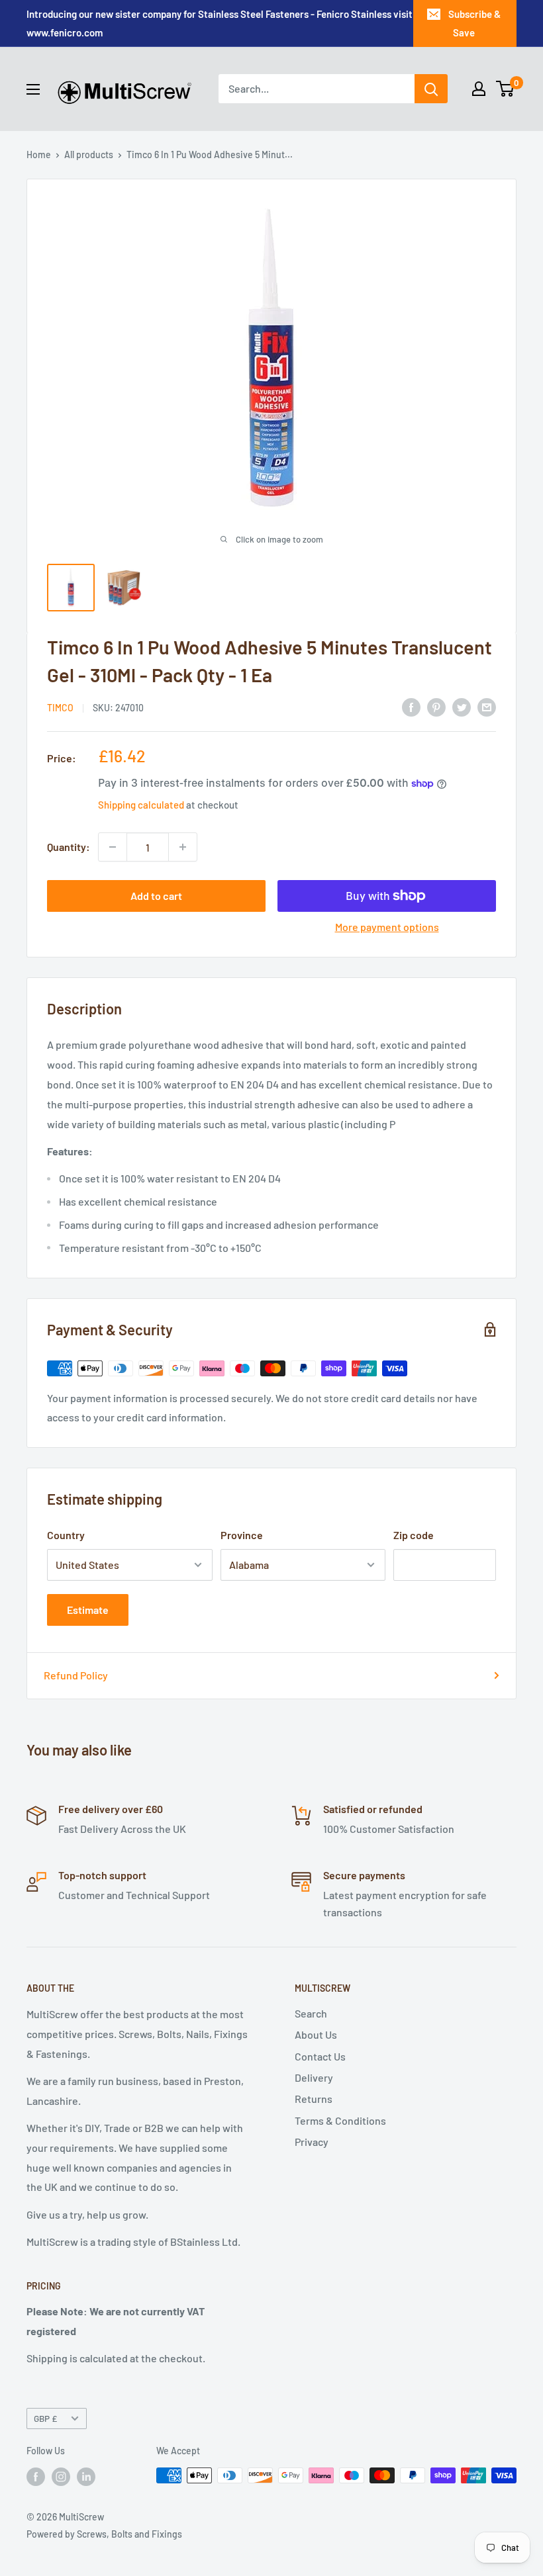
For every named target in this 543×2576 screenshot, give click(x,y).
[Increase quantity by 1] (183, 847)
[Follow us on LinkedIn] (86, 2477)
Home (39, 155)
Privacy (312, 2142)
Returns (314, 2099)
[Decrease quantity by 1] (113, 847)
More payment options (387, 927)
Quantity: (69, 847)
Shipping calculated (141, 805)
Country (66, 1535)
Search (311, 2013)
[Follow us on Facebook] (36, 2477)
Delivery (314, 2077)
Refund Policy (76, 1675)
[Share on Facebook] (411, 706)
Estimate (88, 1610)
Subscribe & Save (474, 23)
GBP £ (45, 2418)
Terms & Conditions (340, 2120)
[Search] (431, 89)
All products (89, 155)
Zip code (414, 1535)
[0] (506, 89)
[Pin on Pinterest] (436, 706)
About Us (316, 2034)
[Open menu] (33, 89)
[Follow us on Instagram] (61, 2477)
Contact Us (320, 2056)
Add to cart (156, 896)
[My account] (479, 89)
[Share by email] (487, 706)
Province (242, 1535)
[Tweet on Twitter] (462, 706)
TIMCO (60, 708)
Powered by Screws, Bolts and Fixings (104, 2534)
